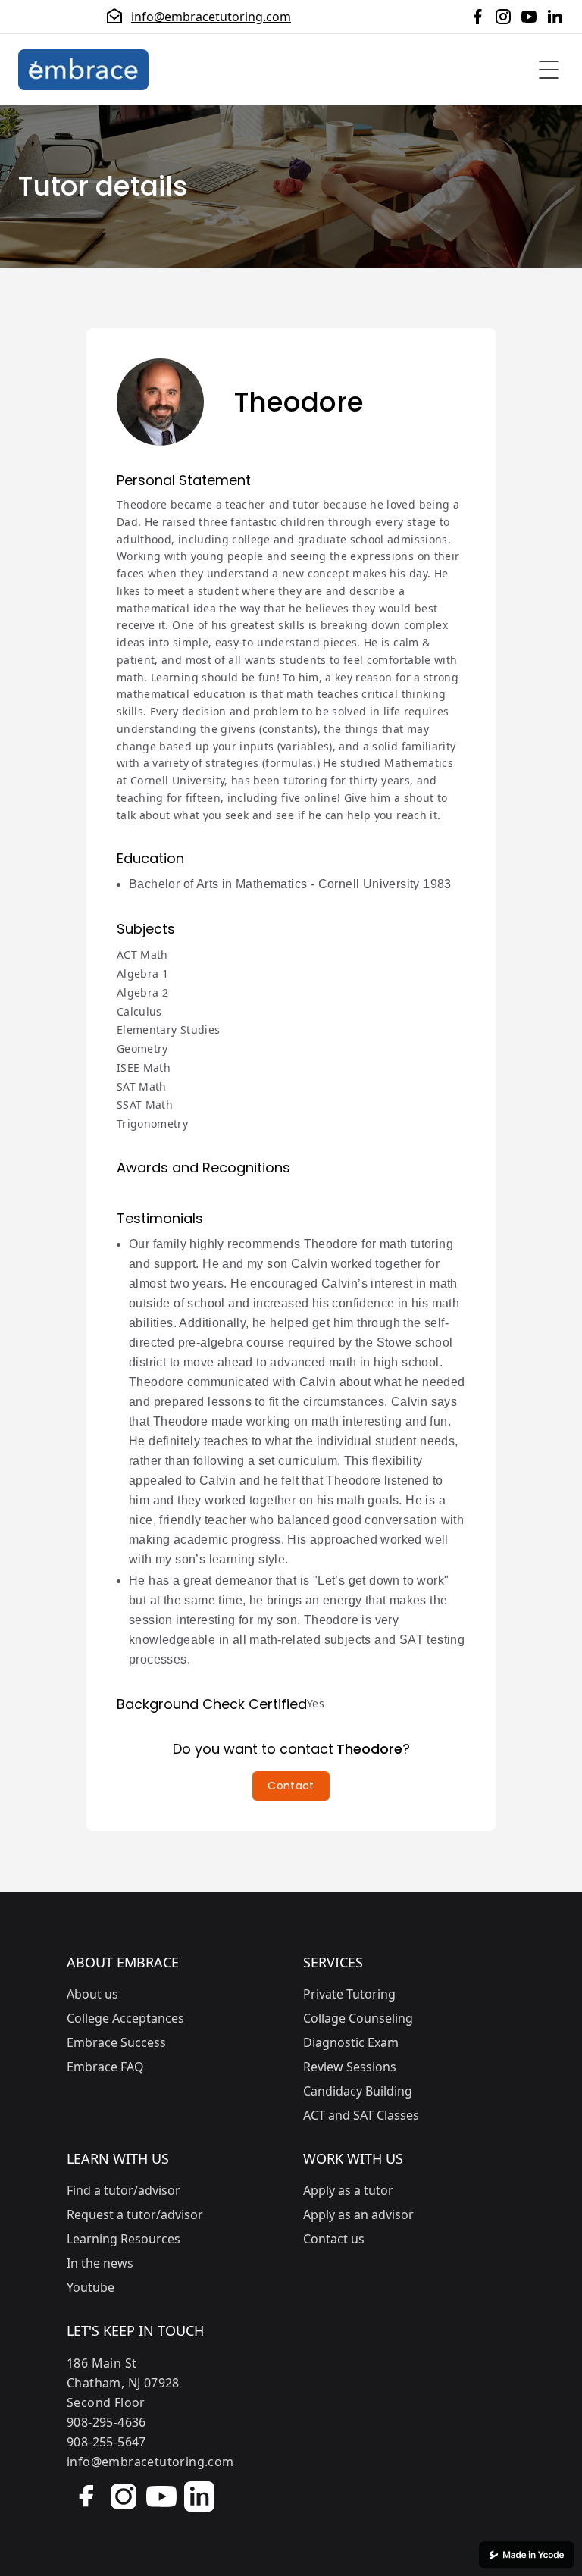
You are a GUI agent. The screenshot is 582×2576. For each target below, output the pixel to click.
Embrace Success (116, 2042)
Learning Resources (124, 2239)
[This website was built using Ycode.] (527, 2555)
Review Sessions (350, 2067)
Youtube (91, 2287)
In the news (100, 2263)
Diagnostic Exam (351, 2042)
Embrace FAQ (105, 2067)
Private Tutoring (349, 1994)
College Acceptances (125, 2018)
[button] (291, 1786)
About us (92, 1994)
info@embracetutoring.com (211, 17)
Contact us (334, 2239)
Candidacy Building (358, 2091)
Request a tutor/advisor (135, 2214)
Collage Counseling (358, 2018)
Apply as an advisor (358, 2214)
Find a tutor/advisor (124, 2190)
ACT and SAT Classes (361, 2115)
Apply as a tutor (348, 2190)
